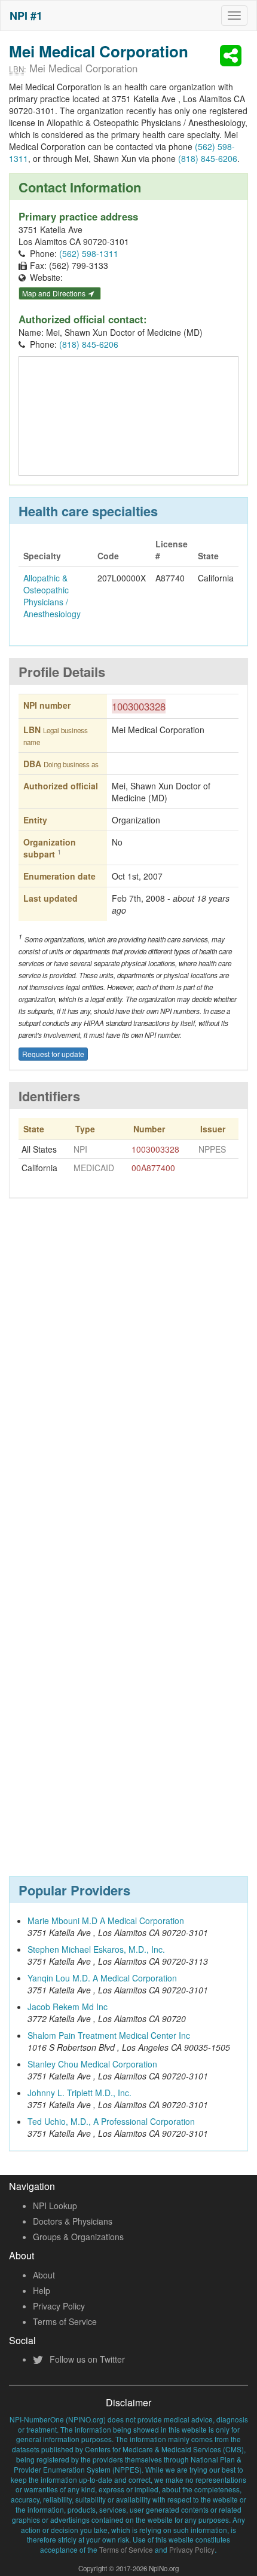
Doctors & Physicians (73, 2221)
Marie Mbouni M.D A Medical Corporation (106, 1920)
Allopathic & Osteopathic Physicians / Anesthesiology (52, 596)
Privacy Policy (59, 2306)
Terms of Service (65, 2321)
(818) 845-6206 (208, 158)
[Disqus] (128, 1383)
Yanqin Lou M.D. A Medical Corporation (102, 1978)
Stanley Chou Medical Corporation (92, 2064)
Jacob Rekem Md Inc (68, 2007)
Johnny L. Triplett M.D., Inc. (79, 2093)
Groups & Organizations (78, 2237)
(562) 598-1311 (89, 253)
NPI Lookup (55, 2206)
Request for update (53, 1054)
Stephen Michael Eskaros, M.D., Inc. (96, 1949)
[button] (232, 56)
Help (42, 2290)
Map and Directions (55, 293)
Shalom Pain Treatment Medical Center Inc (109, 2035)
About (44, 2275)
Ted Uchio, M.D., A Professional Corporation (111, 2121)
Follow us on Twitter (86, 2359)
